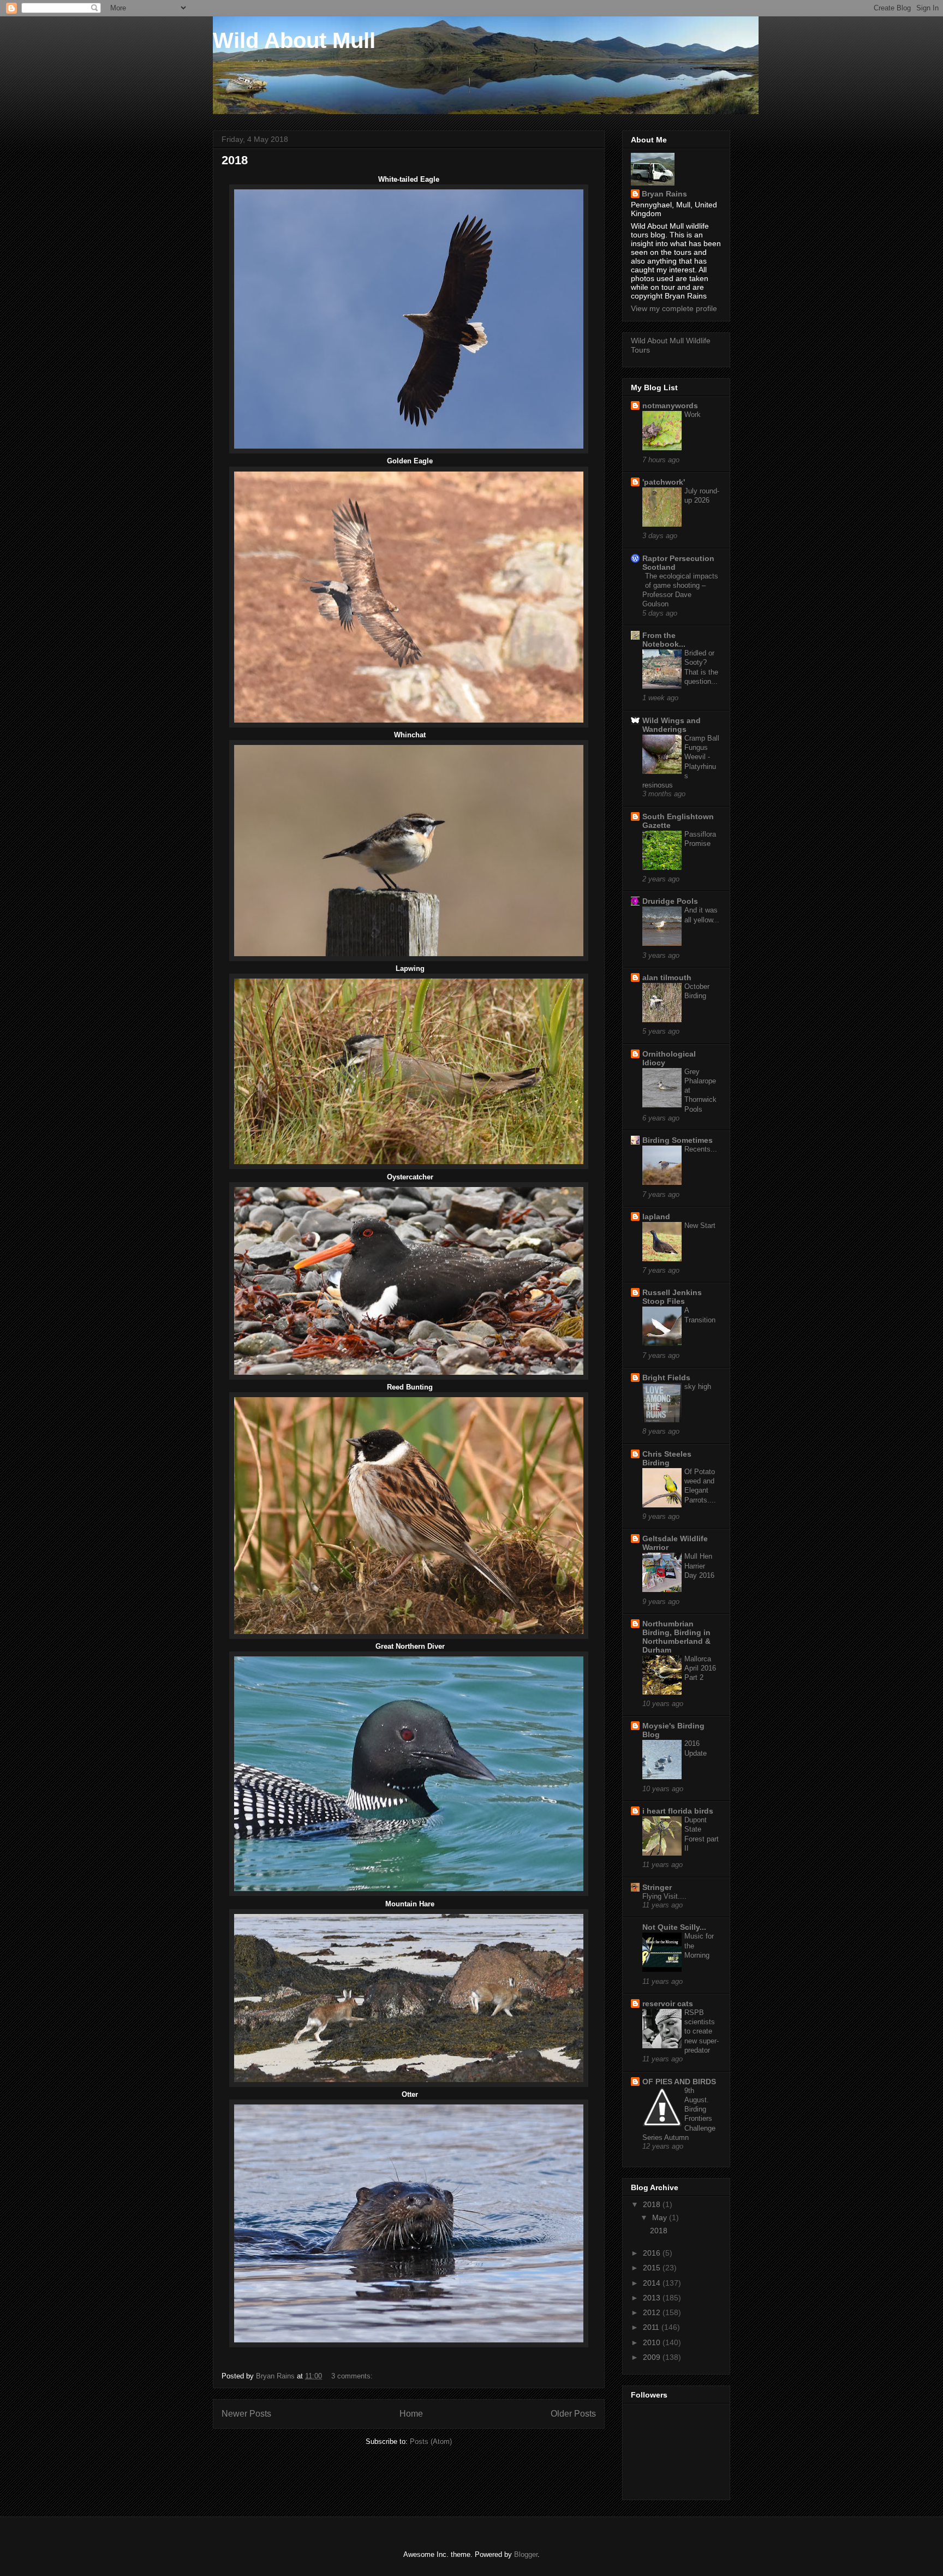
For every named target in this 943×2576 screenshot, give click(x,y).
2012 (653, 2312)
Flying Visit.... (664, 1896)
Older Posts (573, 2414)
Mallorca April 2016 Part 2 (700, 1668)
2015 (653, 2268)
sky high (698, 1387)
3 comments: (353, 2376)
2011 (652, 2327)
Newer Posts (246, 2414)
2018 (235, 160)
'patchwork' (664, 482)
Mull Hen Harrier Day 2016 (699, 1566)
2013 (653, 2298)
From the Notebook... (664, 640)
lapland (656, 1217)
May (661, 2217)
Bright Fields (666, 1378)
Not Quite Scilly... (674, 1927)
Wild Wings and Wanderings (672, 725)
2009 (653, 2357)
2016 (653, 2253)
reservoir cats (668, 2003)
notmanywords (670, 406)
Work (693, 415)
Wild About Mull (294, 40)
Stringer (657, 1887)
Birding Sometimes (678, 1140)
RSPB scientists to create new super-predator (702, 2031)
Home (411, 2414)
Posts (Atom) (431, 2441)
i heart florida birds (678, 1811)
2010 (653, 2342)
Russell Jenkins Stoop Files (672, 1297)
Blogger (526, 2554)
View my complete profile (674, 308)
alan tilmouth (667, 977)
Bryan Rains (664, 194)
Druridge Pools (670, 901)
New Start (700, 1226)
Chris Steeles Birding (667, 1458)
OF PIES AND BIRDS (679, 2082)
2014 (653, 2283)
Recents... (701, 1149)
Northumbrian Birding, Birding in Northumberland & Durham (676, 1637)
